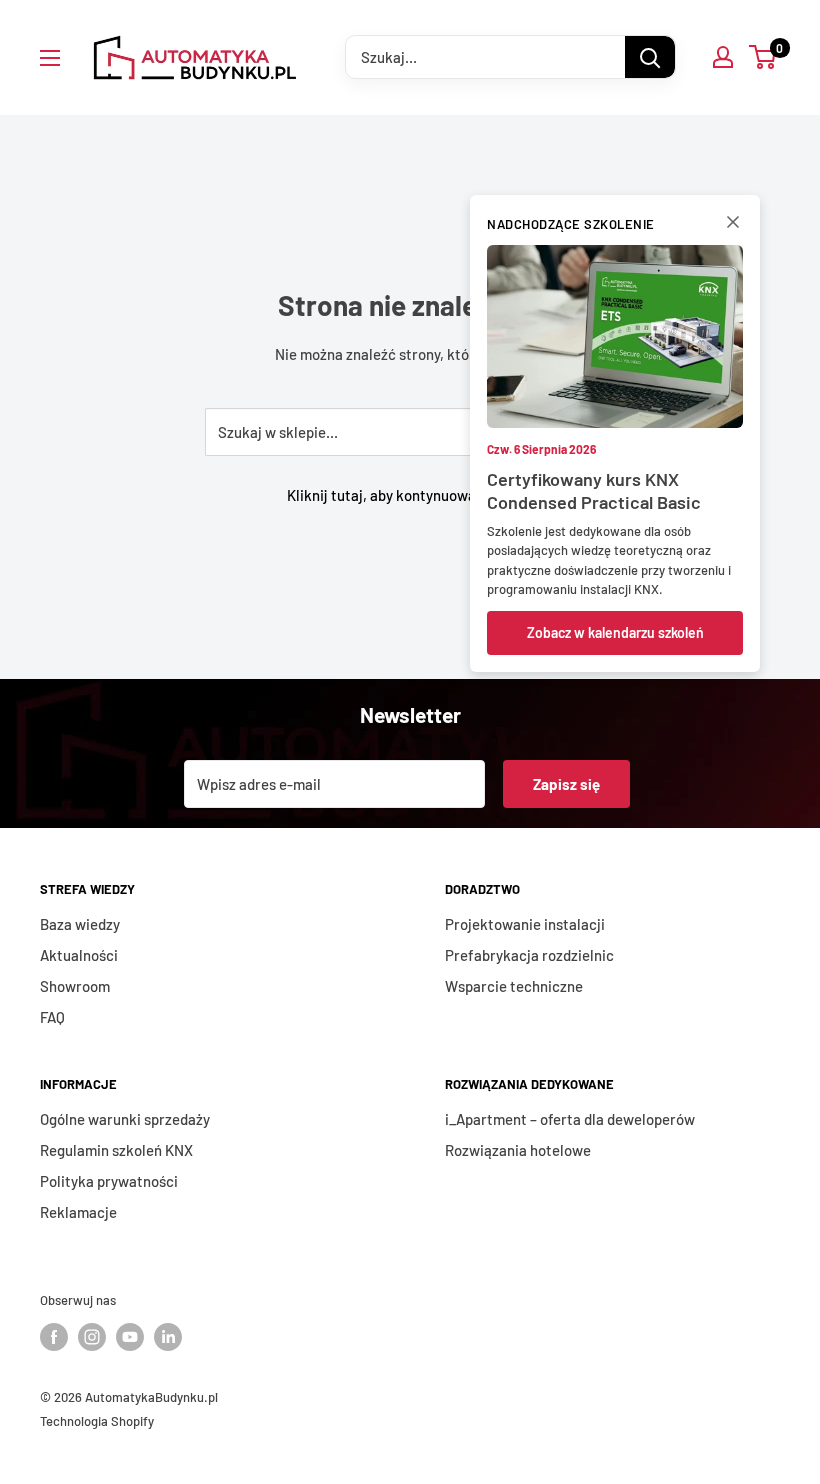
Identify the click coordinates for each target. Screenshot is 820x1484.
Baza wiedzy (80, 924)
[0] (763, 57)
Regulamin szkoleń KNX (116, 1150)
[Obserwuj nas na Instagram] (92, 1337)
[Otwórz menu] (50, 58)
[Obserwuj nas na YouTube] (130, 1337)
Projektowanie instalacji (525, 924)
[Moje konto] (723, 57)
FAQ (52, 1017)
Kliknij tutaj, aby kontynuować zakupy (410, 495)
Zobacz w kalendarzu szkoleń (615, 632)
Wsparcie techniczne (514, 986)
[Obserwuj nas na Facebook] (54, 1337)
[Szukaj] (650, 57)
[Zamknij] (733, 226)
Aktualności (79, 955)
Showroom (75, 986)
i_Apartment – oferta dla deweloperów (570, 1119)
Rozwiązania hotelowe (518, 1150)
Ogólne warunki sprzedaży (125, 1119)
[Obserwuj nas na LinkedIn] (168, 1337)
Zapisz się (566, 784)
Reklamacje (78, 1212)
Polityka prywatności (109, 1181)
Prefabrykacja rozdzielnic (529, 955)
